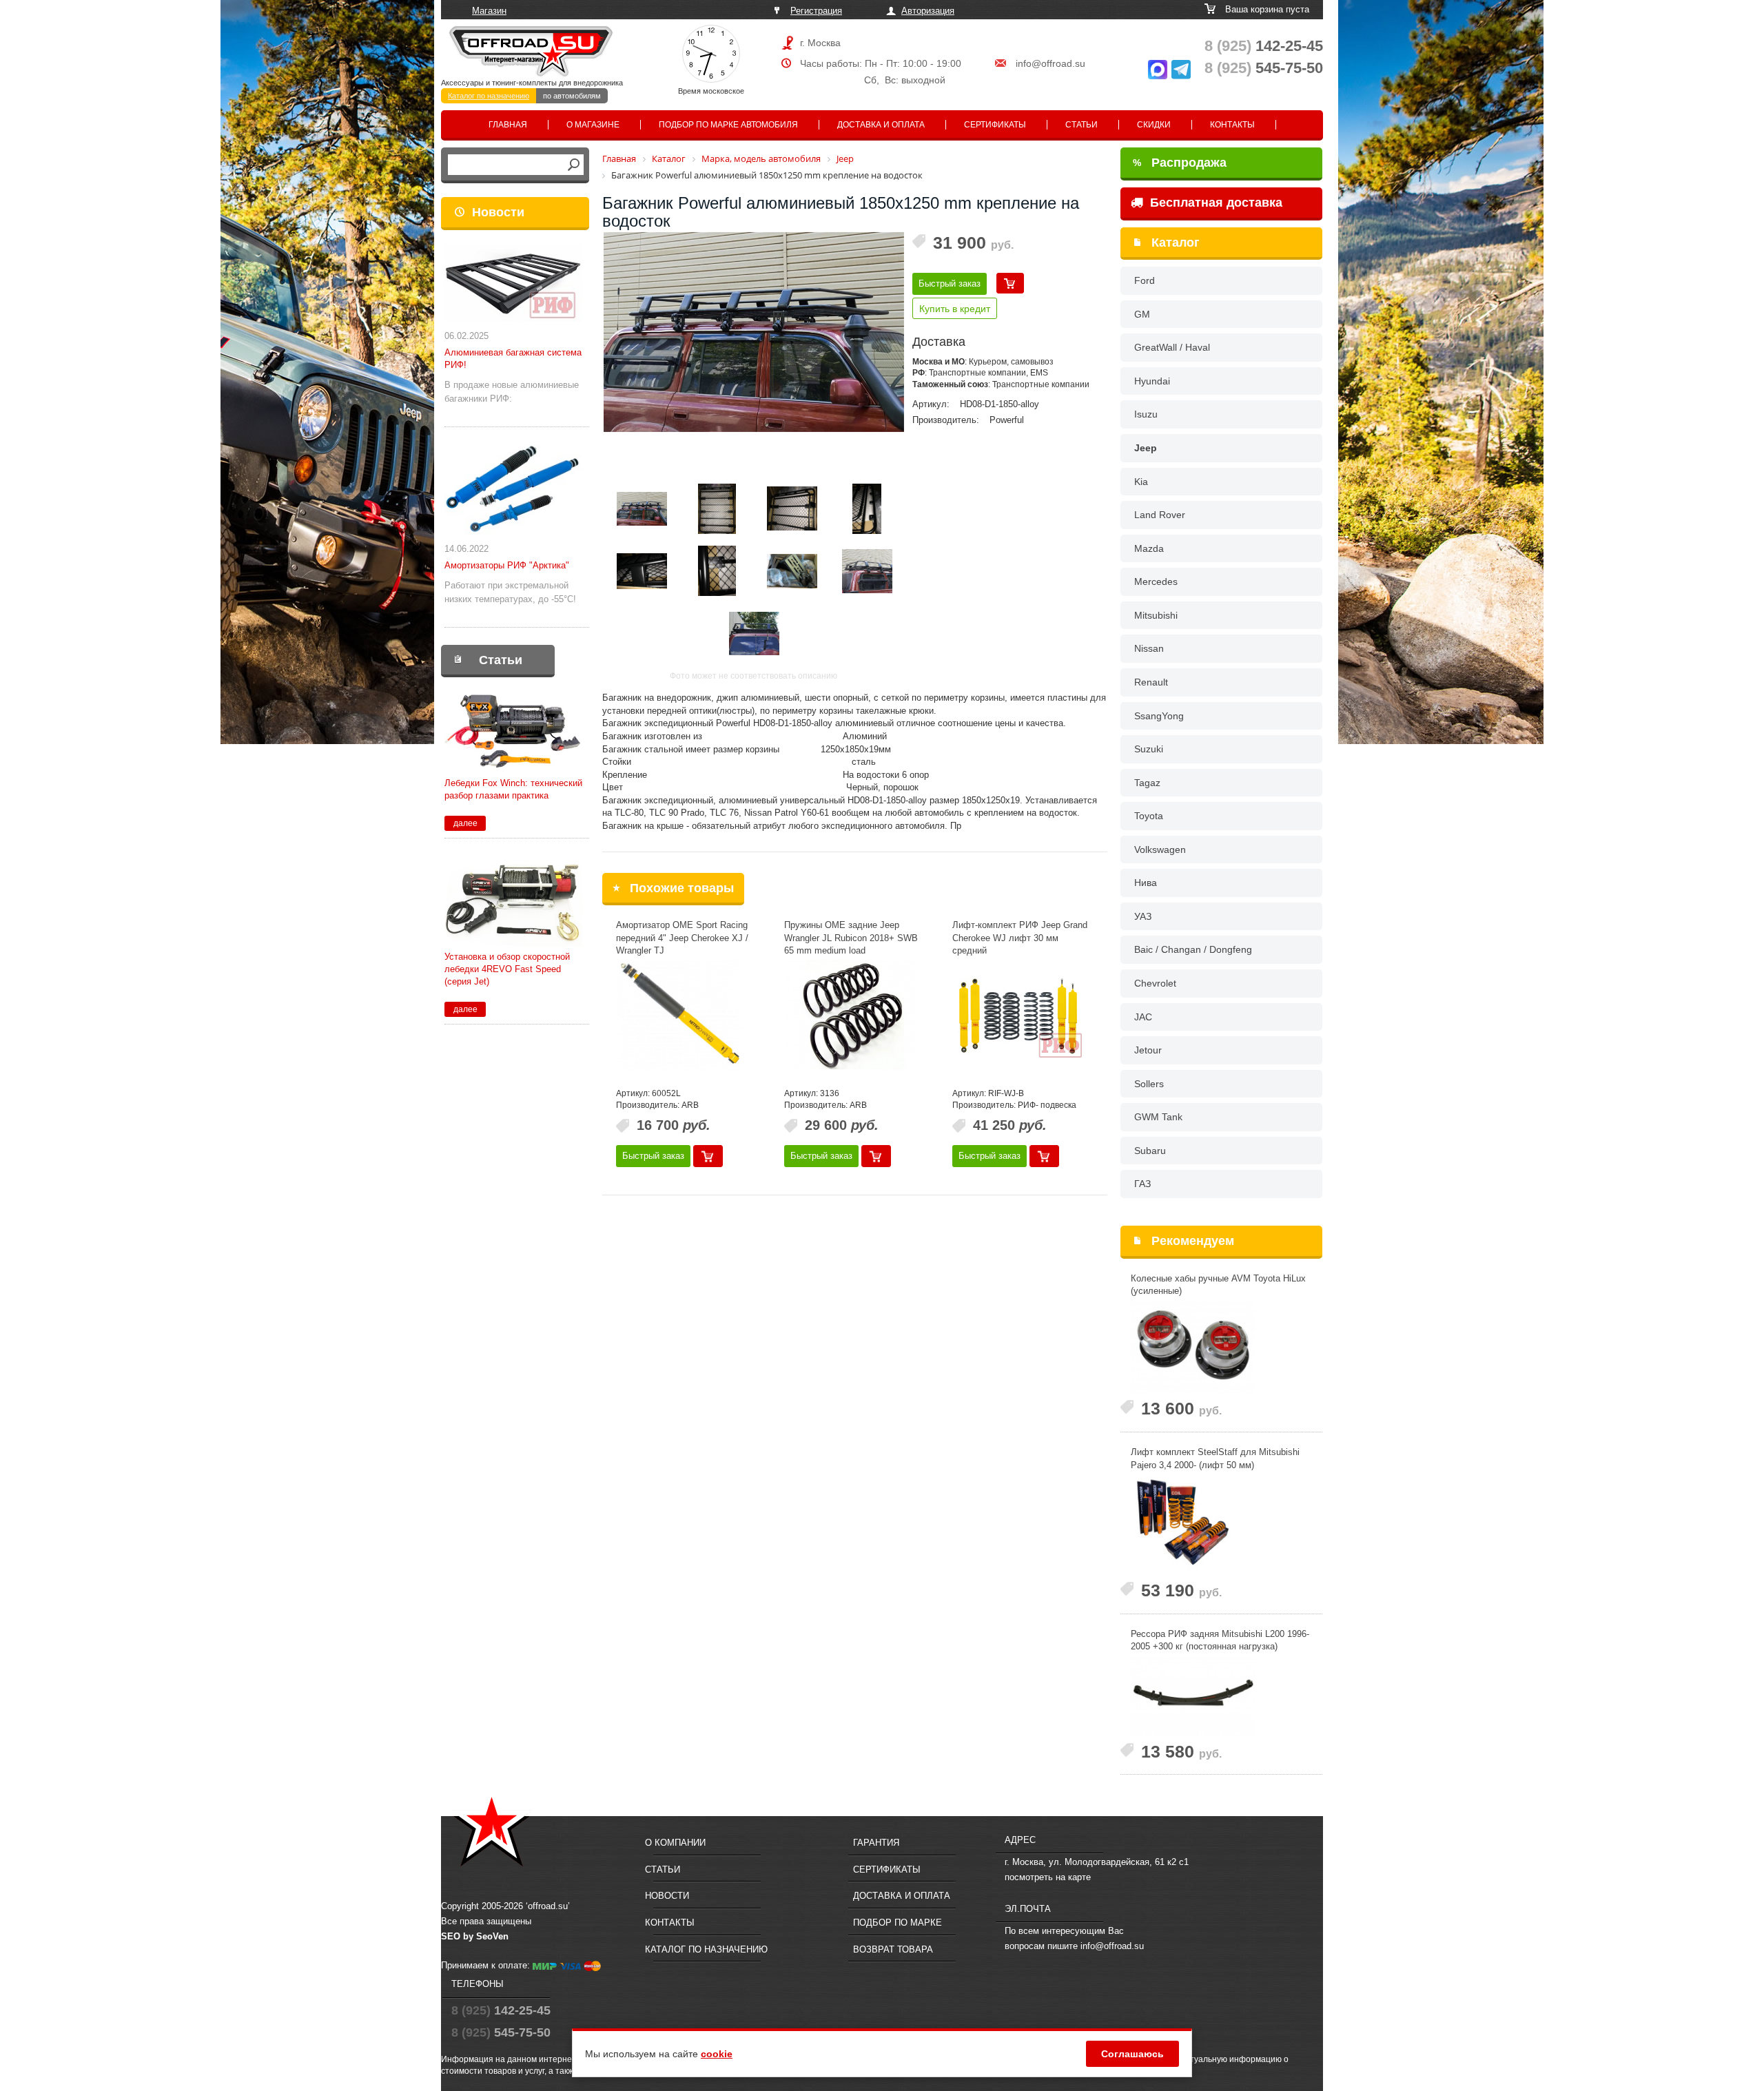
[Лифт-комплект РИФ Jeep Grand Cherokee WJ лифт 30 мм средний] (1018, 1016)
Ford (1145, 280)
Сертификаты (995, 125)
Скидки (1154, 125)
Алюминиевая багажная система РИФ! (513, 359)
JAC (1143, 1017)
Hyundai (1152, 381)
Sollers (1149, 1084)
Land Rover (1160, 515)
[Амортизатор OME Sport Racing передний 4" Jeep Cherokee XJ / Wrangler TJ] (681, 1016)
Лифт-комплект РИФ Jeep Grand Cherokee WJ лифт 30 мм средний (1020, 938)
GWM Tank (1158, 1117)
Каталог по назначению (489, 96)
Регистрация (816, 11)
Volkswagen (1160, 849)
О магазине (593, 125)
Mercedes (1156, 581)
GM (1142, 314)
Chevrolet (1155, 983)
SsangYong (1159, 716)
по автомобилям (572, 96)
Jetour (1148, 1050)
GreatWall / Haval (1172, 347)
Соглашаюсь (1132, 2054)
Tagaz (1147, 783)
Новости (498, 212)
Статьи (1081, 125)
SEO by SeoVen (475, 1936)
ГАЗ (1142, 1184)
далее (465, 823)
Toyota (1149, 816)
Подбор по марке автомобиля (728, 125)
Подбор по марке (898, 1923)
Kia (1141, 482)
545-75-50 (1264, 68)
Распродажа (1180, 163)
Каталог (1176, 243)
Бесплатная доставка (1214, 203)
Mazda (1149, 548)
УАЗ (1143, 916)
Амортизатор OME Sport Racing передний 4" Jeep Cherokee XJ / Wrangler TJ (682, 938)
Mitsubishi (1156, 615)
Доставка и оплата (881, 125)
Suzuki (1149, 749)
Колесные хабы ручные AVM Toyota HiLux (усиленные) (1218, 1285)
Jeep (1146, 448)
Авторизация (928, 11)
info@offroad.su (1050, 63)
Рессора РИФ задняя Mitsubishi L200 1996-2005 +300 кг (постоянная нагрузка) (1220, 1640)
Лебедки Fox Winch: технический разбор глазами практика (513, 789)
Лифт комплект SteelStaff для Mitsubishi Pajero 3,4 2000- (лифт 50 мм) (1215, 1459)
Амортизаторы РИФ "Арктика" (507, 565)
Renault (1151, 682)
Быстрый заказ (950, 284)
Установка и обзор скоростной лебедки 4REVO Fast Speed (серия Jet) (507, 969)
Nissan (1149, 648)
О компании (675, 1843)
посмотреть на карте (1048, 1877)
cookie (717, 2054)
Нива (1146, 883)
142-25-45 (1264, 46)
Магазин (489, 11)
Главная (508, 125)
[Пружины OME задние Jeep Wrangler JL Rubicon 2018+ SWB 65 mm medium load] (850, 1016)
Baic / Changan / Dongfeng (1193, 949)
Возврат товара (893, 1949)
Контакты (1232, 125)
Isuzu (1146, 414)
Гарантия (876, 1843)
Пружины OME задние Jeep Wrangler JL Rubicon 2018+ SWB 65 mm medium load (851, 938)
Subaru (1150, 1151)
